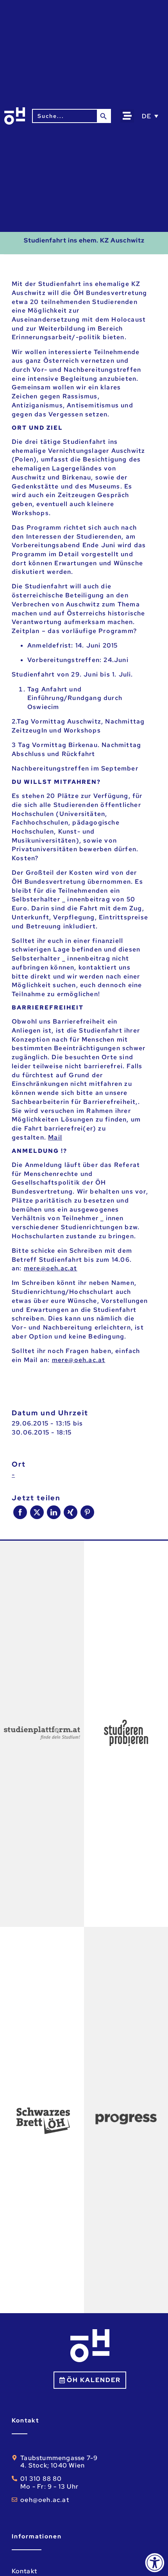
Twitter (37, 1512)
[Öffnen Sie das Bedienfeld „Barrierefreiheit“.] (155, 2563)
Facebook (20, 1512)
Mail (55, 1137)
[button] (127, 116)
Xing (71, 1512)
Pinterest (87, 1512)
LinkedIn (54, 1512)
